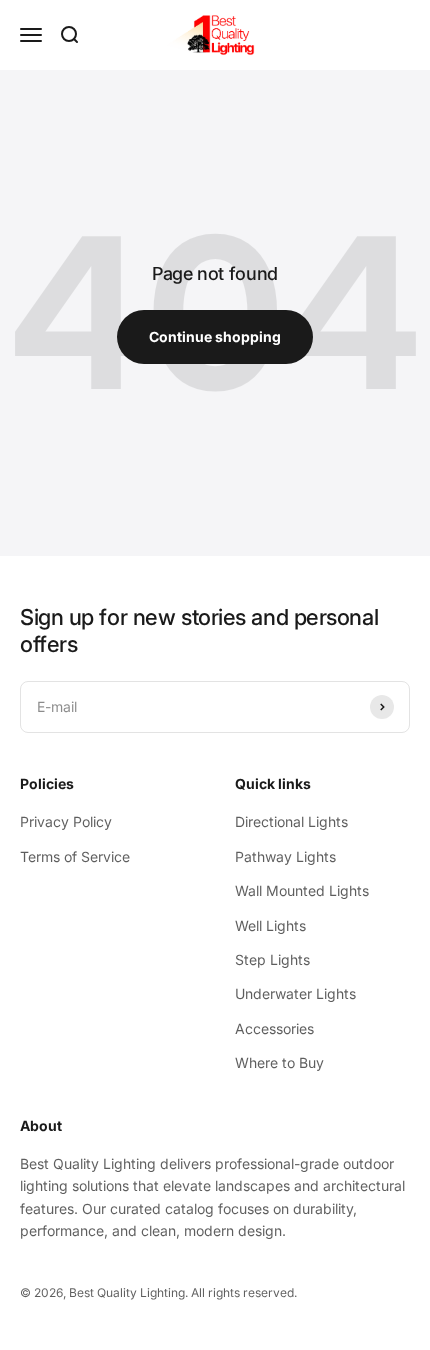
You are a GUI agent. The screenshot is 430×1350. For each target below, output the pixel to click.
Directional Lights (291, 821)
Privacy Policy (66, 821)
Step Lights (272, 959)
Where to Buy (279, 1062)
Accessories (274, 1028)
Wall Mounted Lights (302, 890)
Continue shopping (215, 336)
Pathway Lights (285, 856)
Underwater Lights (295, 993)
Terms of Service (75, 856)
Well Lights (270, 925)
